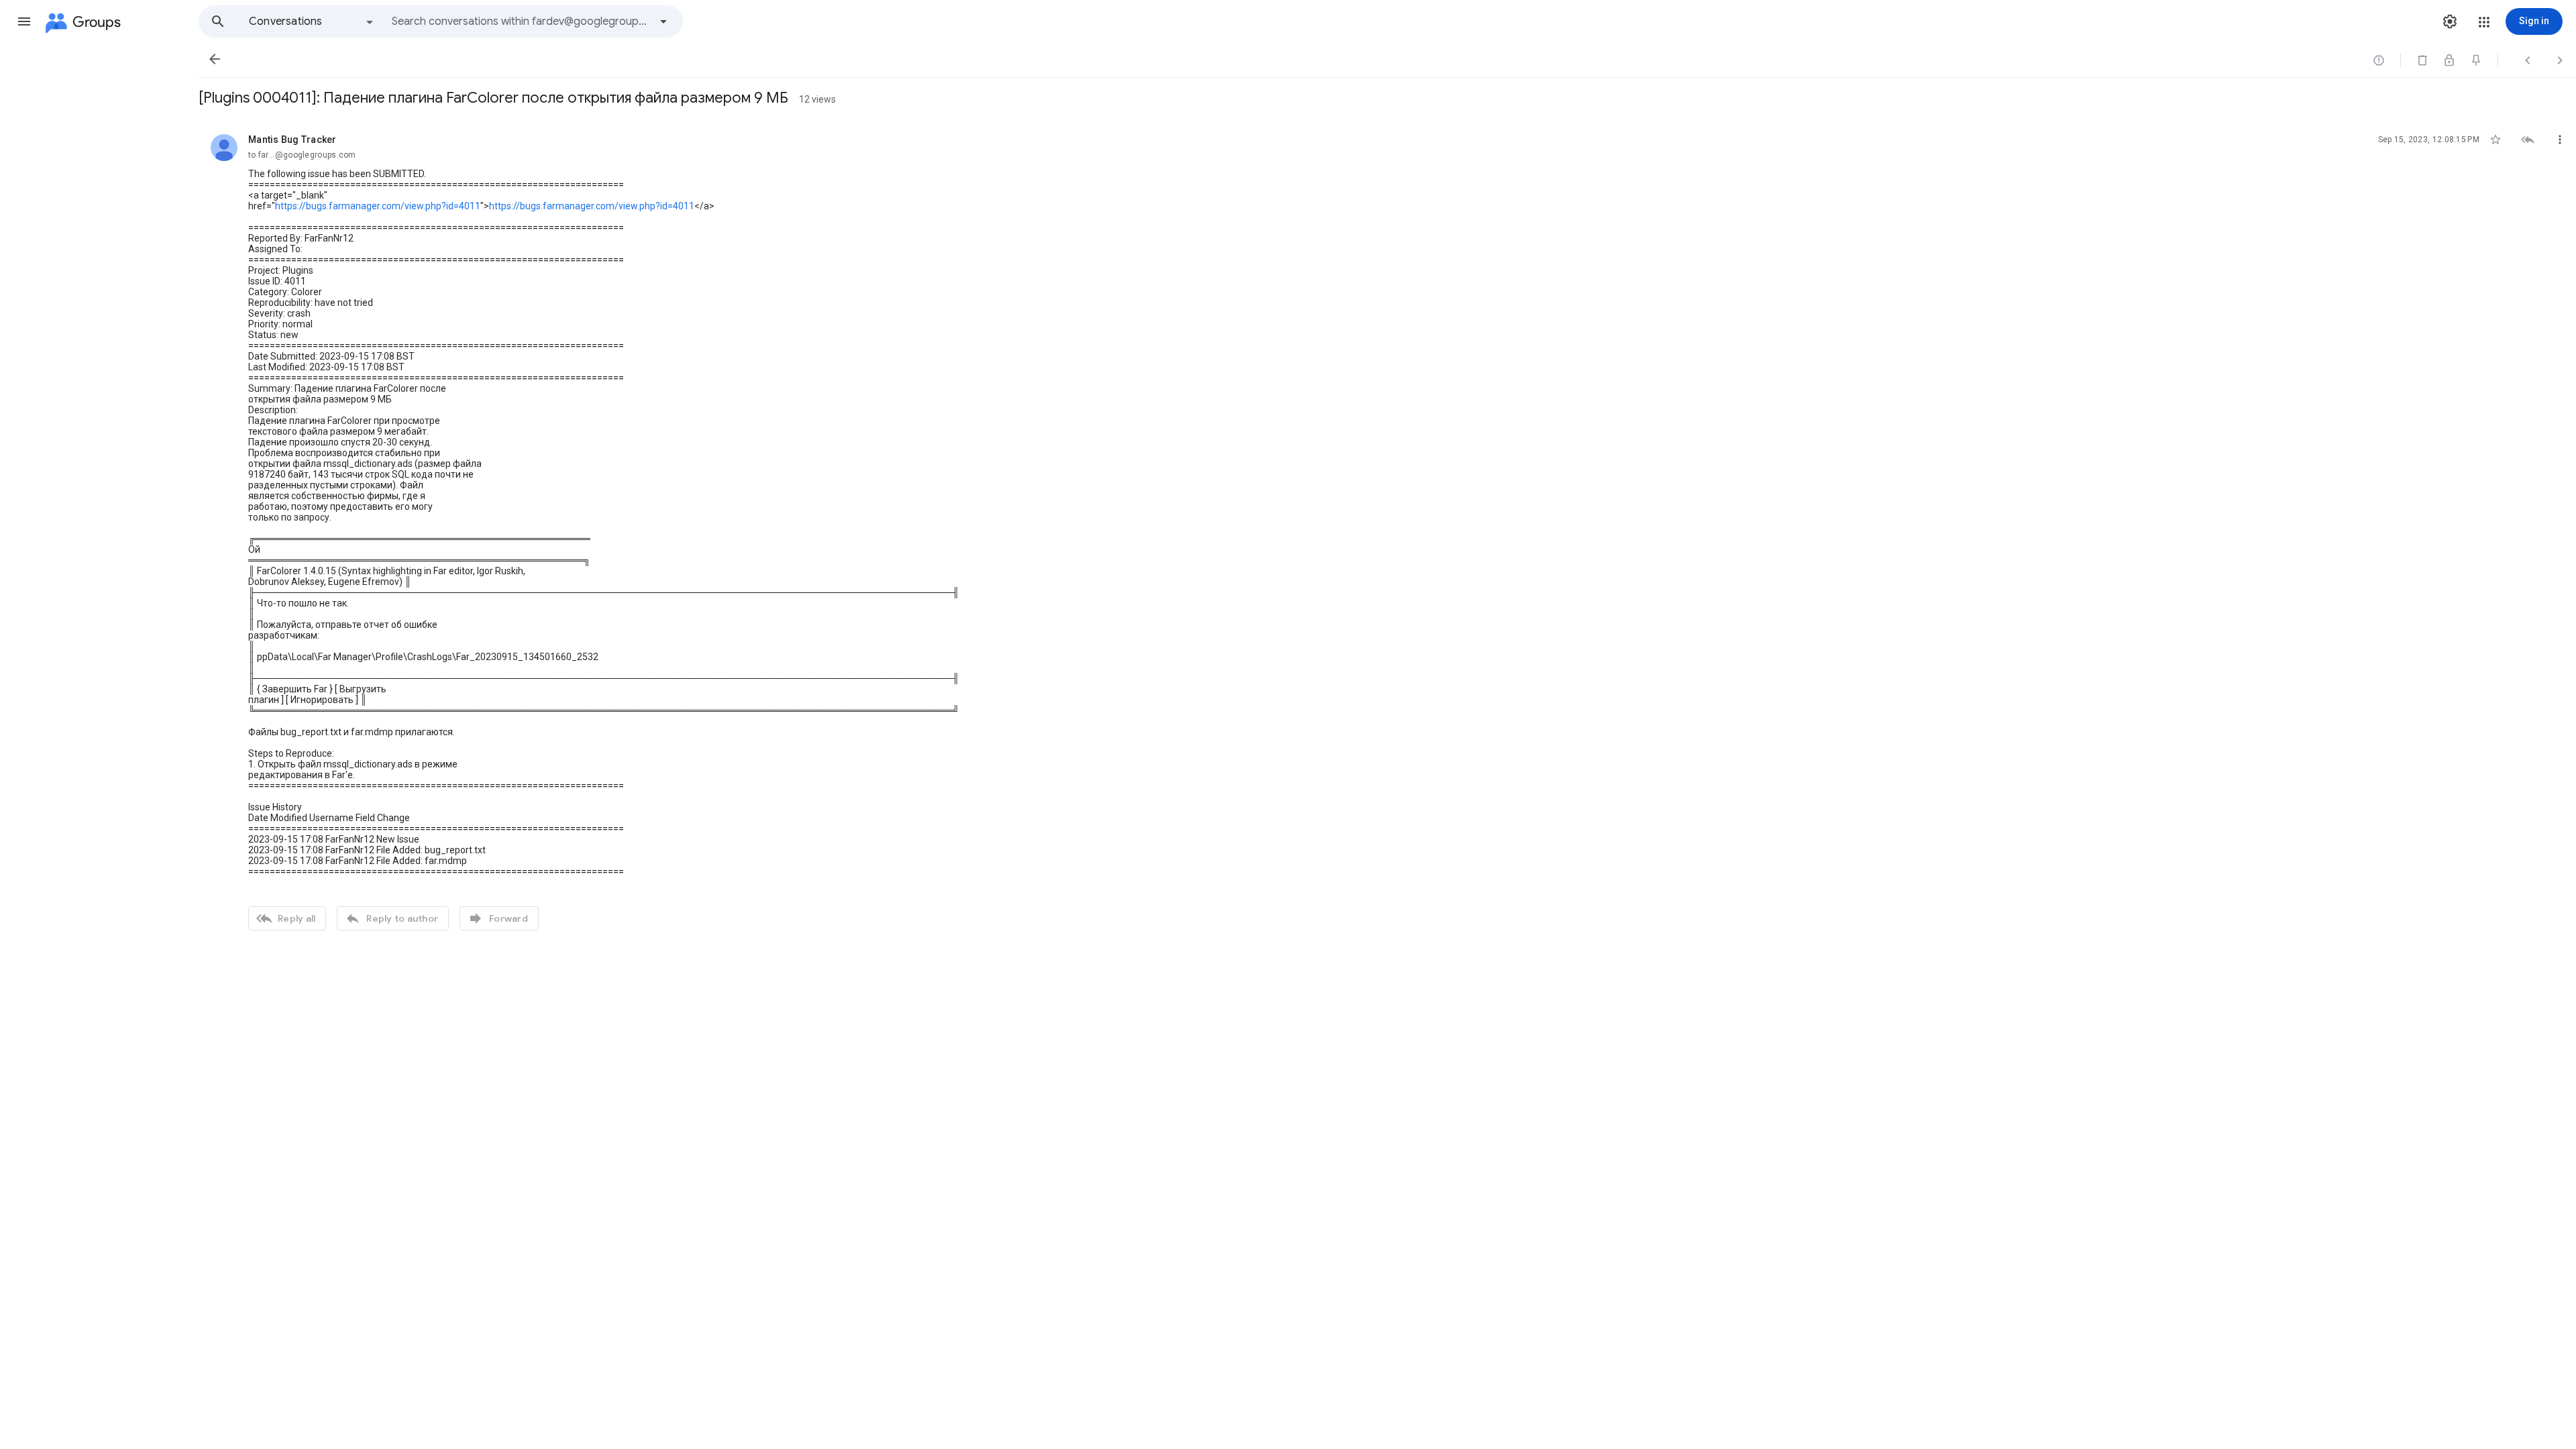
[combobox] (521, 21)
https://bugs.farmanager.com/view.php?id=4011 (378, 206)
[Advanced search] (663, 21)
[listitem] (1387, 531)
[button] (24, 21)
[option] (312, 21)
